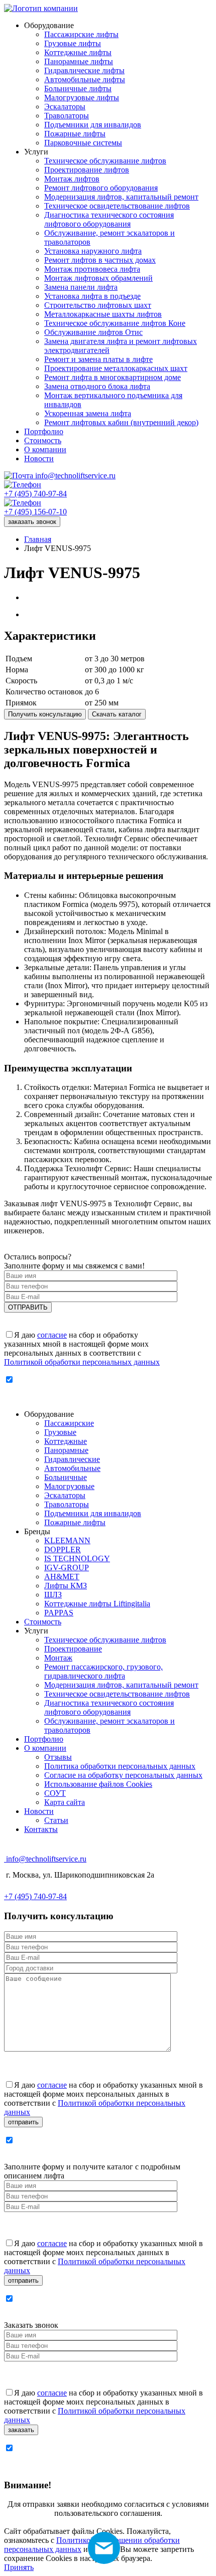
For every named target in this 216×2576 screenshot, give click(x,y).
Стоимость (43, 1622)
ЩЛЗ (53, 1595)
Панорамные (66, 1450)
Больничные (66, 1477)
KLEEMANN (67, 1540)
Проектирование (73, 1649)
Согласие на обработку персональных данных (123, 1775)
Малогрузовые (69, 1486)
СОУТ (55, 1793)
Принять (19, 2567)
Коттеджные (66, 1441)
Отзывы (58, 1757)
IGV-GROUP (67, 1568)
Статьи (56, 1820)
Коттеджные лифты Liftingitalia (97, 1604)
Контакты (41, 1829)
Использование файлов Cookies (98, 1784)
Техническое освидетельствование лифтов (117, 1694)
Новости (39, 1811)
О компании (45, 1748)
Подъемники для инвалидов (93, 1513)
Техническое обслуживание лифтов (105, 1640)
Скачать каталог (117, 714)
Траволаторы (67, 1504)
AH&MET (62, 1577)
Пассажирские (69, 1423)
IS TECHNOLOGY (77, 1558)
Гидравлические (72, 1459)
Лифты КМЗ (66, 1586)
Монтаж (58, 1658)
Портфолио (44, 1739)
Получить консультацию (45, 714)
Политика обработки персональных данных (120, 1766)
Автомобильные (72, 1468)
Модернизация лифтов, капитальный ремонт (121, 1685)
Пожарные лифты (75, 1522)
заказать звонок (32, 522)
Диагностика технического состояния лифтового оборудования (109, 1707)
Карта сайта (65, 1802)
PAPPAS (59, 1613)
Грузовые (60, 1432)
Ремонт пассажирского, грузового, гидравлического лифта (103, 1671)
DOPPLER (63, 1549)
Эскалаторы (65, 1495)
